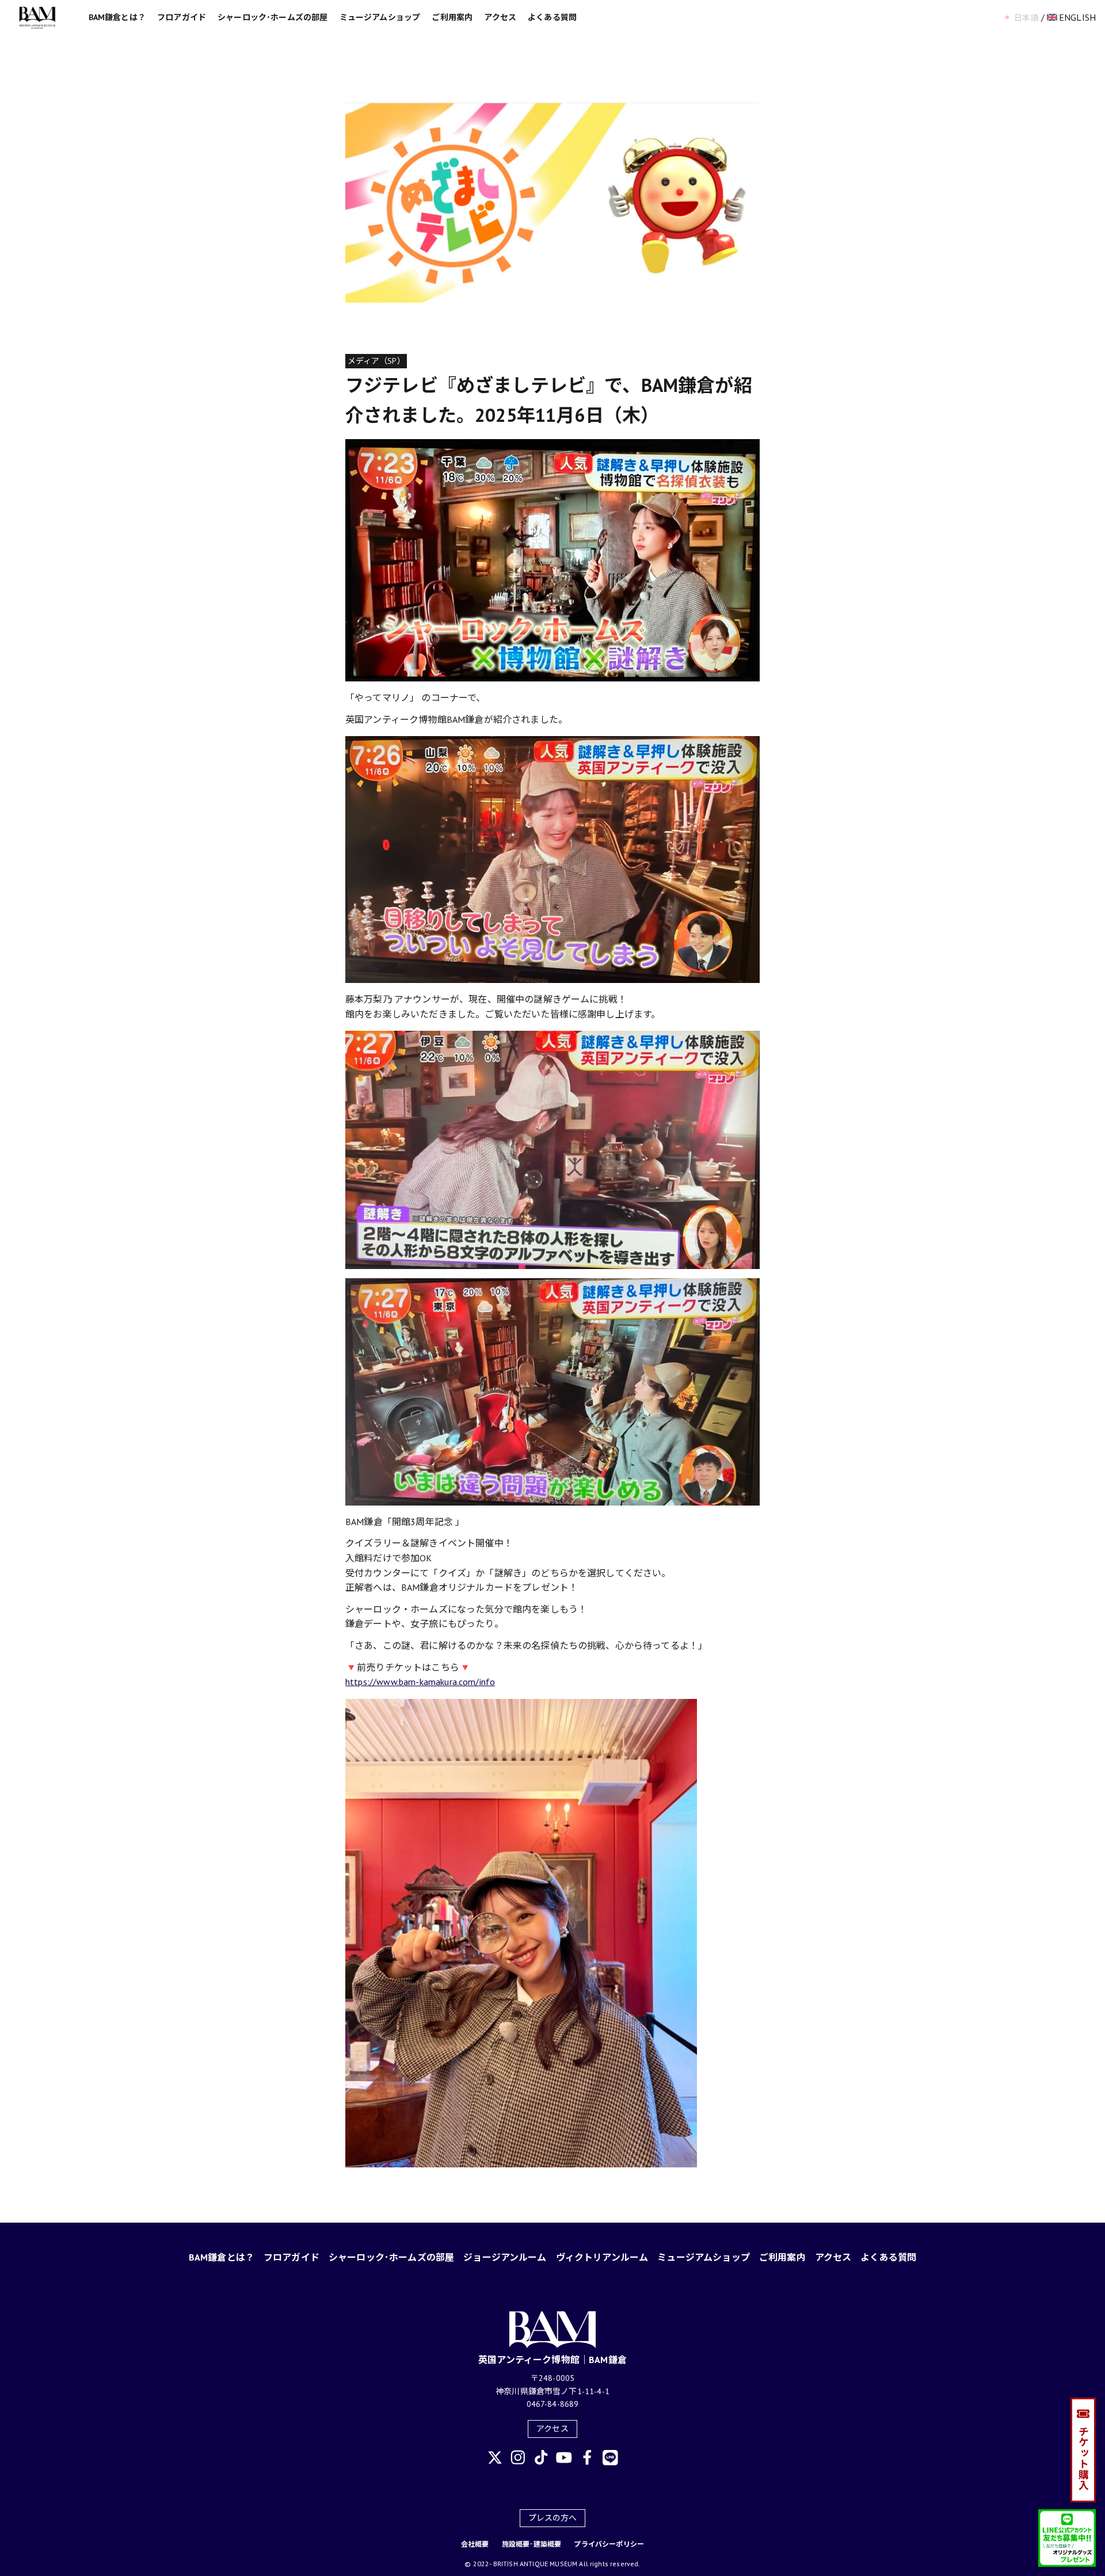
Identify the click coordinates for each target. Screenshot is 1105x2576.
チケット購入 (1083, 2458)
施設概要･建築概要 (531, 2544)
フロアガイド (182, 17)
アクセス (500, 17)
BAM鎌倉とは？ (117, 17)
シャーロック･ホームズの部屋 (273, 17)
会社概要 (475, 2544)
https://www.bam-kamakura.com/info (420, 1682)
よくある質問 (552, 17)
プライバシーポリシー (609, 2544)
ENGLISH (1077, 17)
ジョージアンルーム (505, 2257)
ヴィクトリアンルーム (602, 2257)
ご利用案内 (452, 17)
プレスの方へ (553, 2518)
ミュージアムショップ (380, 17)
